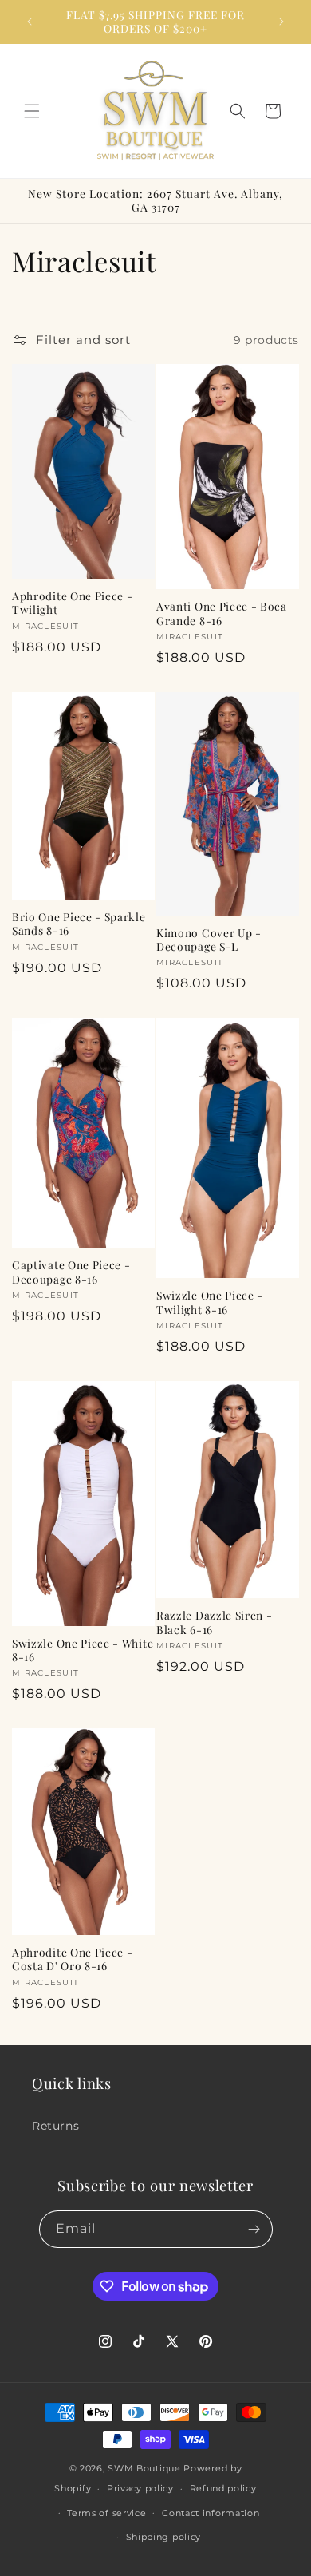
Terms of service (106, 2513)
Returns (55, 2126)
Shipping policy (164, 2537)
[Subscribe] (254, 2229)
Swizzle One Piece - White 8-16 (83, 1650)
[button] (32, 111)
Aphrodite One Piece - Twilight (73, 603)
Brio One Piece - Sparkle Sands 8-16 (79, 924)
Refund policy (223, 2488)
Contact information (211, 2513)
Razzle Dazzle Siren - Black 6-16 (215, 1622)
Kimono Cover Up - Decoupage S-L (209, 940)
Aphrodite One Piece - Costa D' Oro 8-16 (73, 1959)
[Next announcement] (281, 22)
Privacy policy (140, 2488)
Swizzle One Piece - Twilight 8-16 (210, 1302)
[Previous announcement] (30, 22)
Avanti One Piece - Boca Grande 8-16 (222, 613)
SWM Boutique (144, 2468)
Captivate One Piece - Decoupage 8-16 (71, 1272)
